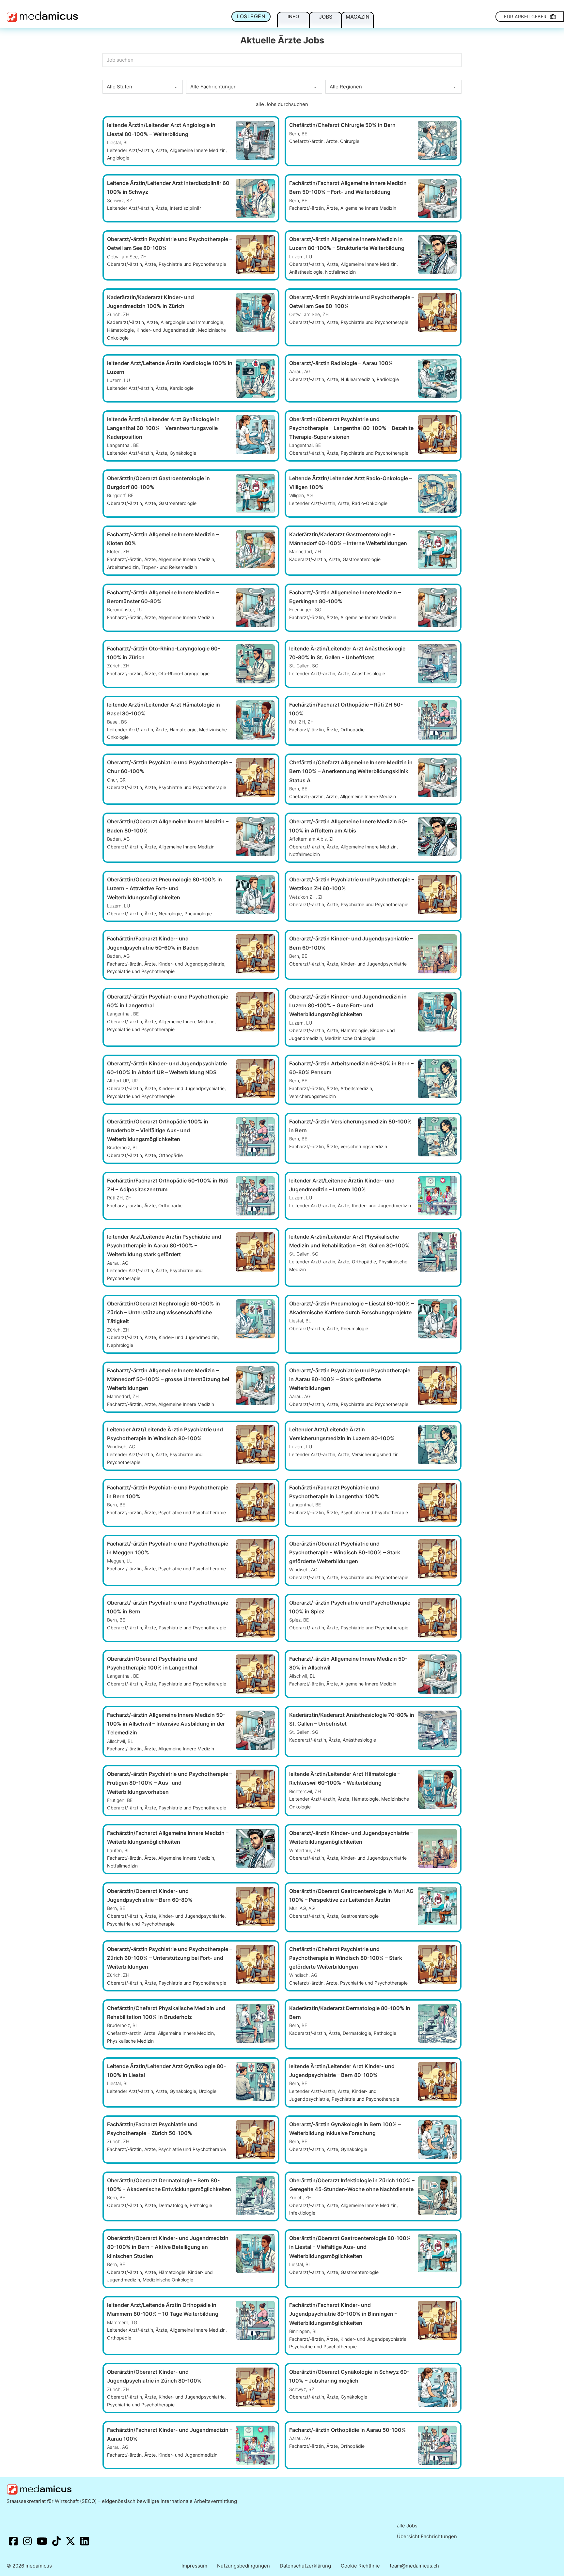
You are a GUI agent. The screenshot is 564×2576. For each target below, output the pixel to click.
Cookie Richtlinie (360, 2566)
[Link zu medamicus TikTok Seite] (57, 2542)
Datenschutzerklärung (305, 2566)
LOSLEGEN (251, 16)
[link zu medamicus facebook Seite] (14, 2542)
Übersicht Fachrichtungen (427, 2536)
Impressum (194, 2566)
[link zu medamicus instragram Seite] (28, 2542)
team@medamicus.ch (414, 2566)
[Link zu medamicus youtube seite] (42, 2542)
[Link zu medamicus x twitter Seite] (71, 2542)
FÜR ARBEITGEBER (525, 16)
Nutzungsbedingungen (243, 2566)
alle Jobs (407, 2526)
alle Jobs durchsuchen (282, 104)
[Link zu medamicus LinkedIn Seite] (85, 2542)
